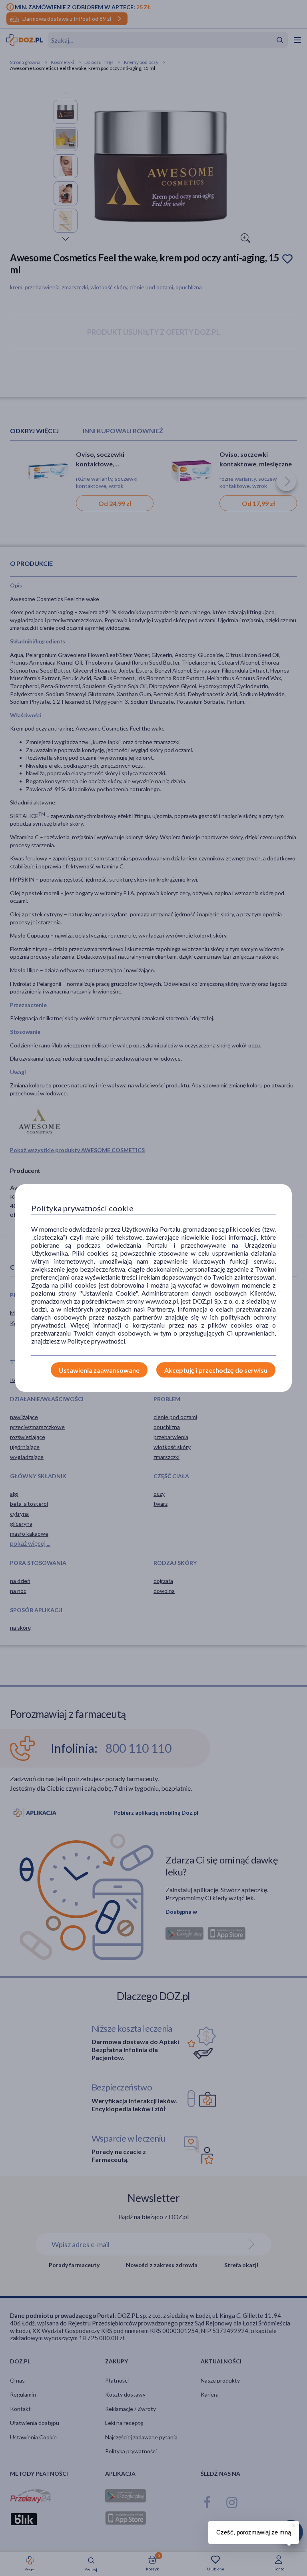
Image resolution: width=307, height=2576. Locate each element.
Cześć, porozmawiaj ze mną (254, 2532)
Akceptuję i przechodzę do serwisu (216, 1370)
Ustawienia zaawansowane (99, 1370)
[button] (293, 2524)
